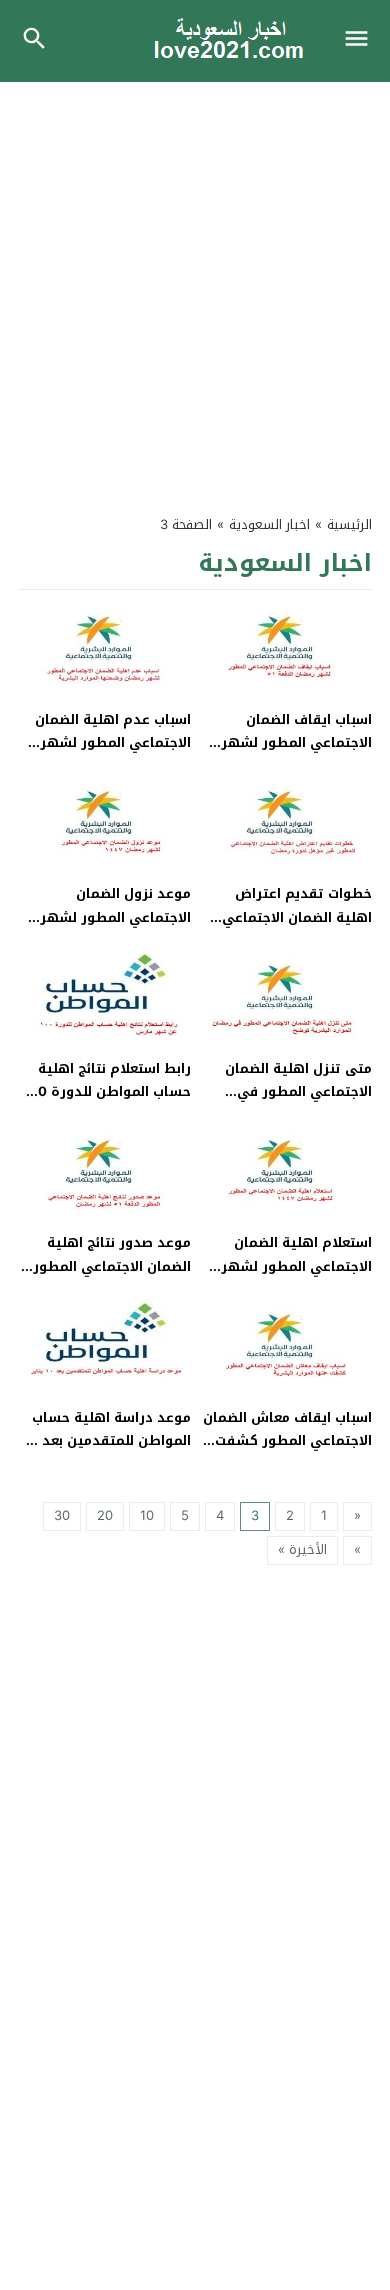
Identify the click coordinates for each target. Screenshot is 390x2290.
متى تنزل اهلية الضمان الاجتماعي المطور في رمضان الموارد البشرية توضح (298, 1103)
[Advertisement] (195, 287)
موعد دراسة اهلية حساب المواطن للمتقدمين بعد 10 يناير (107, 1441)
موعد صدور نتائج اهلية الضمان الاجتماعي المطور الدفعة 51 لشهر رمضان (112, 1266)
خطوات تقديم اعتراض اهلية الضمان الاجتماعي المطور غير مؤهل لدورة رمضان (295, 928)
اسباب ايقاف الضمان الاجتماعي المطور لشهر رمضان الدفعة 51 (296, 743)
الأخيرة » (302, 1549)
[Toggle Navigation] (361, 41)
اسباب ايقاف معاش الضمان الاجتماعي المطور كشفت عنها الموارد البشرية (287, 1441)
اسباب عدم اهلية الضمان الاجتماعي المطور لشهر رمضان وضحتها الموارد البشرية (113, 754)
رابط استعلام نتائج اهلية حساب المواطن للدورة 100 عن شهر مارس (107, 1092)
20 (105, 1515)
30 (62, 1515)
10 (147, 1515)
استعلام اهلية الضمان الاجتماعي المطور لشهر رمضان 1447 (296, 1266)
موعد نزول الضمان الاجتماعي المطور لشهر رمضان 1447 (115, 917)
